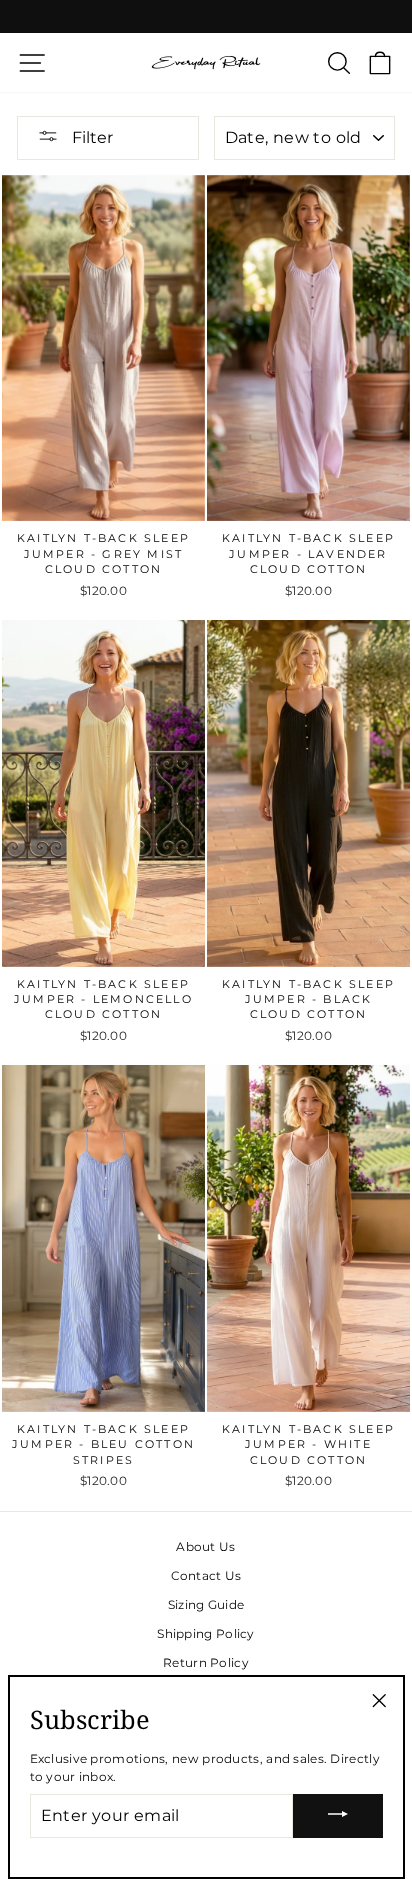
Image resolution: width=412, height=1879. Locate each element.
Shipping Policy (205, 1633)
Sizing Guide (206, 1604)
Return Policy (206, 1662)
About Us (205, 1546)
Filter (90, 137)
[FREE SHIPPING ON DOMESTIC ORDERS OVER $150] (206, 16)
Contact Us (206, 1575)
